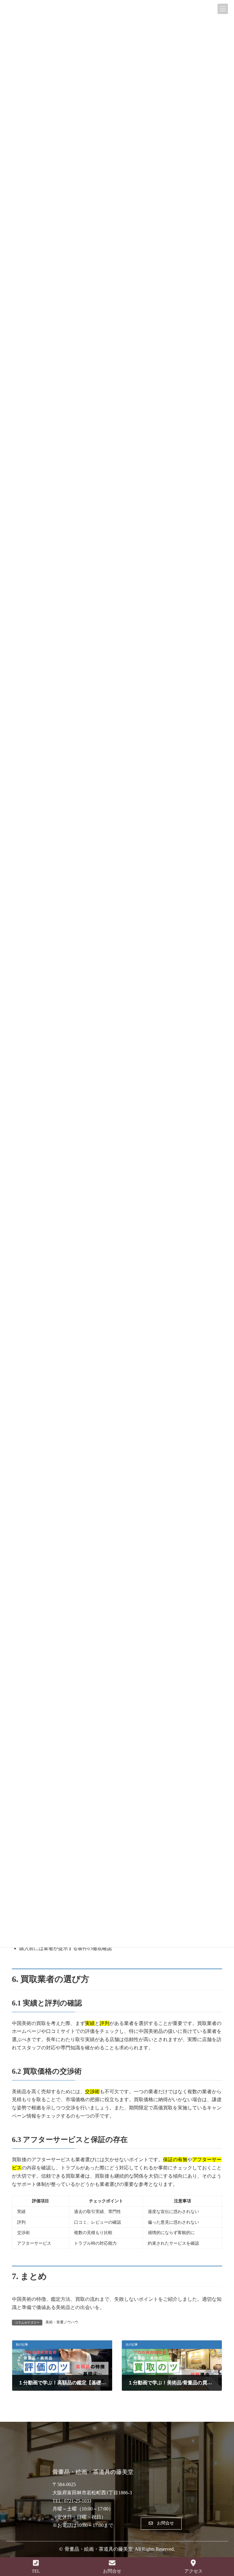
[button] (161, 2524)
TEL (36, 2571)
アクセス (193, 2571)
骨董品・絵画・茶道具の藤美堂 (99, 2549)
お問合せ (112, 2571)
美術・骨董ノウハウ (62, 2322)
